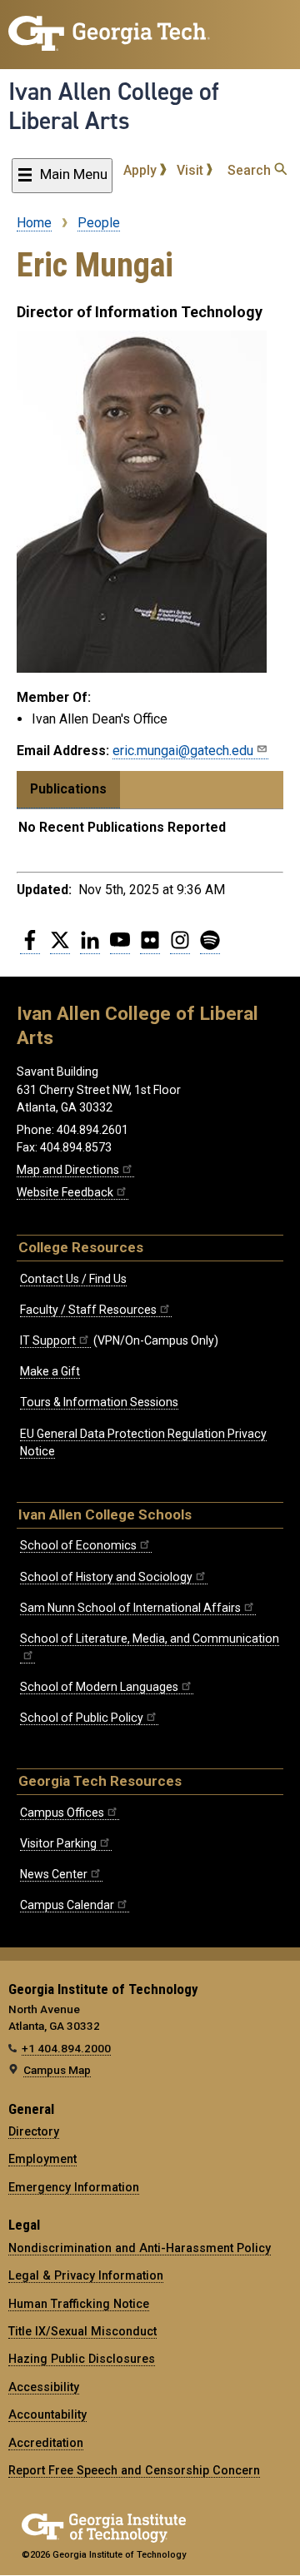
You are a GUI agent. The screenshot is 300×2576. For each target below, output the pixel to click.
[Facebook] (30, 947)
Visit (192, 170)
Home (34, 223)
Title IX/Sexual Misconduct (82, 2331)
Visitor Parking (58, 1843)
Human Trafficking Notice (79, 2304)
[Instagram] (180, 947)
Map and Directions (68, 1170)
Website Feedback (65, 1192)
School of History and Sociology (106, 1577)
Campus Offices (62, 1813)
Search (251, 170)
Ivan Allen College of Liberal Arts (114, 106)
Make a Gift (50, 1371)
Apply (142, 170)
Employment (42, 2159)
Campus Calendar (67, 1905)
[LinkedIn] (90, 947)
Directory (34, 2131)
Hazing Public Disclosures (82, 2359)
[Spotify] (210, 947)
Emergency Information (74, 2187)
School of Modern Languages (99, 1687)
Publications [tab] (68, 789)
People (99, 223)
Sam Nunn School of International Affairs (130, 1608)
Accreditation (46, 2443)
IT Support (48, 1340)
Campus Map (57, 2070)
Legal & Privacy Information (86, 2275)
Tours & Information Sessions (99, 1402)
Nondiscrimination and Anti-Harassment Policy (140, 2248)
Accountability (47, 2414)
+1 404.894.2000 (66, 2048)
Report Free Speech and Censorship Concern (134, 2470)
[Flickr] (150, 947)
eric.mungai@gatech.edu (183, 751)
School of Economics (78, 1545)
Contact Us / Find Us (73, 1279)
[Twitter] (60, 947)
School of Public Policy (82, 1718)
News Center (54, 1874)
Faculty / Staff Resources (88, 1310)
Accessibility (44, 2387)
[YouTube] (120, 947)
